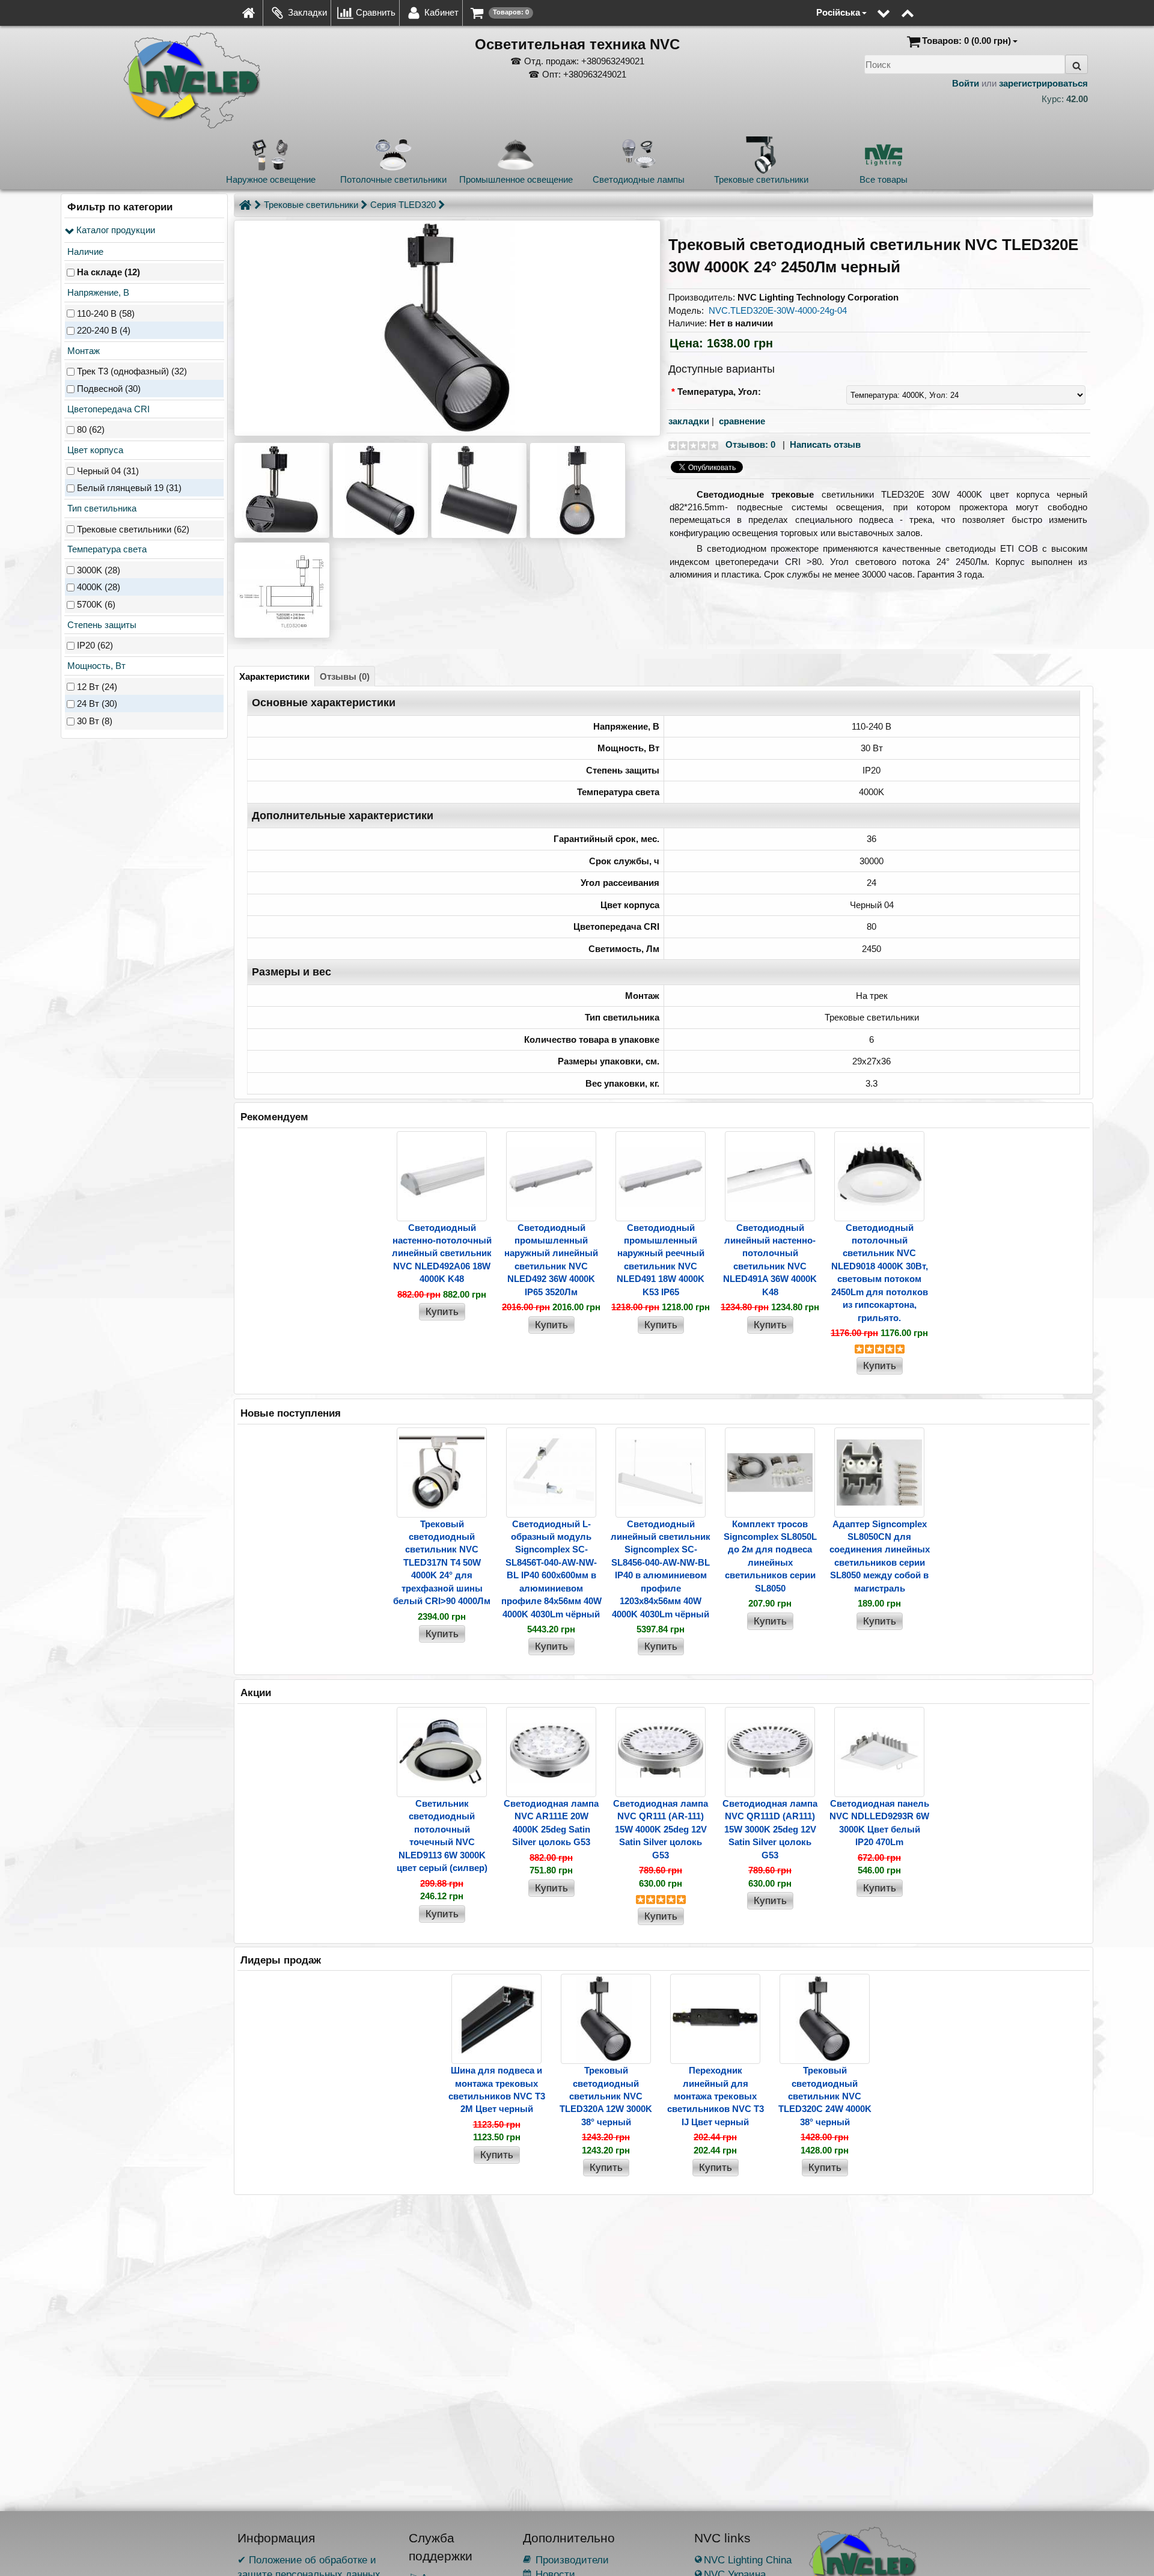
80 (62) (91, 430)
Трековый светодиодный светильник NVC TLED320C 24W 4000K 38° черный (825, 2096)
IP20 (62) (95, 646)
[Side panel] (808, 6)
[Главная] (245, 205)
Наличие (84, 252)
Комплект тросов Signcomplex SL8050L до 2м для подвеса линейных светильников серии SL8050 (770, 1556)
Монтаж (82, 351)
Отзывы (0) (345, 676)
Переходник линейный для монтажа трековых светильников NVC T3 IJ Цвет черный (716, 2096)
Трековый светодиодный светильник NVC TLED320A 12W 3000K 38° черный (606, 2096)
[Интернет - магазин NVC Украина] (249, 13)
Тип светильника (101, 508)
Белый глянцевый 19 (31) (129, 488)
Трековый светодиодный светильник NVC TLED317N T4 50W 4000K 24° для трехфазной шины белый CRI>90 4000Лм (442, 1563)
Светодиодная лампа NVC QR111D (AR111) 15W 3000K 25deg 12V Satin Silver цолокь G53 (770, 1829)
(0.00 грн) (966, 41)
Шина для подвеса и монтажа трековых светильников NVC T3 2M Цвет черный (497, 2089)
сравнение (742, 421)
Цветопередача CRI (107, 409)
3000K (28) (99, 570)
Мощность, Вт (95, 666)
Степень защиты (101, 625)
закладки (689, 421)
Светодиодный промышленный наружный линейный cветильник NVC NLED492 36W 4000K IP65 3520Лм (551, 1260)
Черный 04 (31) (108, 471)
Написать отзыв (825, 444)
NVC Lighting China (743, 2560)
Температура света (106, 549)
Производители (566, 2560)
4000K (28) (99, 588)
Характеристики (274, 676)
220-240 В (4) (104, 331)
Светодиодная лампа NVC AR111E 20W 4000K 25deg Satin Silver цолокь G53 (551, 1823)
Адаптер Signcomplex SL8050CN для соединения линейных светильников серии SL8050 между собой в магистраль (880, 1556)
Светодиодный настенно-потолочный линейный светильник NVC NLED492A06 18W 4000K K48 (442, 1253)
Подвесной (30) (109, 389)
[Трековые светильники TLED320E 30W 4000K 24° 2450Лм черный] (447, 328)
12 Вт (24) (97, 687)
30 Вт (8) (95, 721)
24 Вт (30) (97, 704)
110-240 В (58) (106, 313)
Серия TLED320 (403, 205)
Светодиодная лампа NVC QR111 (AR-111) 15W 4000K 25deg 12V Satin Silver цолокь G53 (661, 1829)
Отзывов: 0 (750, 444)
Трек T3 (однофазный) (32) (132, 372)
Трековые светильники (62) (133, 529)
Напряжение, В (97, 292)
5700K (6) (96, 605)
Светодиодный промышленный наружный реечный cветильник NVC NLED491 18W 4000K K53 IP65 (661, 1260)
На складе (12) (108, 273)
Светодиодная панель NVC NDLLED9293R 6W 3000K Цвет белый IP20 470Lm (879, 1823)
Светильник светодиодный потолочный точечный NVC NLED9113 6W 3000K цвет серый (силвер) (442, 1836)
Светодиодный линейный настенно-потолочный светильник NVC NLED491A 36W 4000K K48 (770, 1260)
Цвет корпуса (94, 450)
